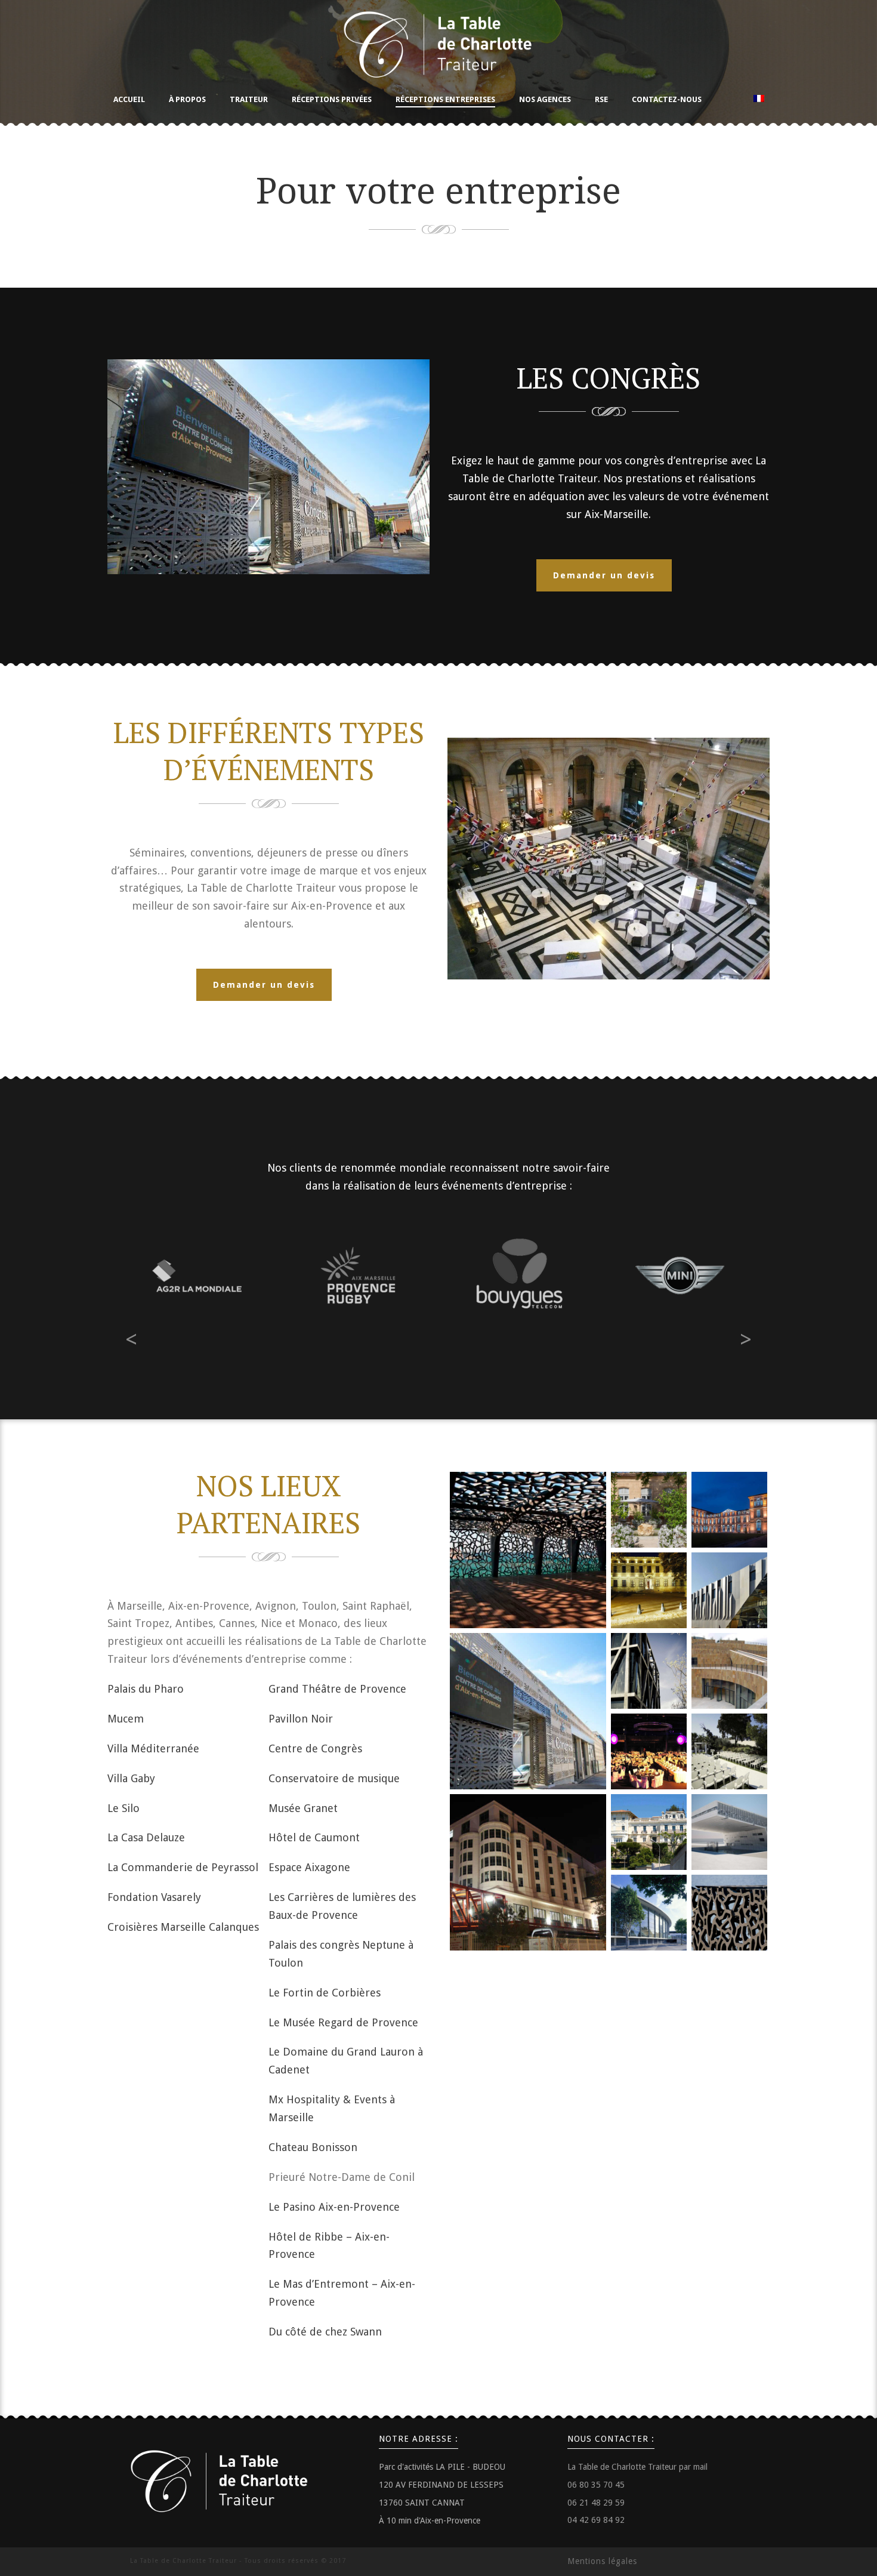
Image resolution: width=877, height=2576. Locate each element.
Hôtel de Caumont (314, 1837)
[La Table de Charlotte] (438, 42)
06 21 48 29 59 (596, 2503)
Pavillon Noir (301, 1719)
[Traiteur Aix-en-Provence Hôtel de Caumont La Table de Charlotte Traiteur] (649, 1510)
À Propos (187, 99)
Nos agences (545, 99)
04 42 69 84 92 (596, 2520)
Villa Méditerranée (153, 1748)
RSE (601, 99)
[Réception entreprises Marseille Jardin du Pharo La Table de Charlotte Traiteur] (729, 1510)
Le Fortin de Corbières (325, 1993)
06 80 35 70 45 (596, 2485)
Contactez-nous (667, 99)
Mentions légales (602, 2561)
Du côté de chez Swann (325, 2332)
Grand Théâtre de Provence (337, 1689)
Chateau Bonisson (313, 2147)
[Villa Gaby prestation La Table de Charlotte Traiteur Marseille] (649, 1832)
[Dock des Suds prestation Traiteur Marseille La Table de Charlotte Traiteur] (649, 1751)
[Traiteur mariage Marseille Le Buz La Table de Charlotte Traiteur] (729, 1751)
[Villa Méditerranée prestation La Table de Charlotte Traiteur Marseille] (729, 1832)
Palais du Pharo (146, 1689)
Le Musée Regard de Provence (343, 2022)
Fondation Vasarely (154, 1897)
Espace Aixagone (309, 1867)
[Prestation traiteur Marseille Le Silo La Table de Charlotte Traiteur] (528, 1872)
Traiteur (249, 99)
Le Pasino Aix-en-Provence (334, 2207)
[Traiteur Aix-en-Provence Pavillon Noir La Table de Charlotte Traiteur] (649, 1671)
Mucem (126, 1719)
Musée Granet (303, 1808)
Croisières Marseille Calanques (183, 1927)
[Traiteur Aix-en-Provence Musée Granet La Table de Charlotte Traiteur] (649, 1590)
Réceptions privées (332, 99)
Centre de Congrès (315, 1748)
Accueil (129, 99)
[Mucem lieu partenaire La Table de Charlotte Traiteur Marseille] (528, 1550)
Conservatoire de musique (334, 1778)
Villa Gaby (131, 1778)
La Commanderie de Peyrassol (183, 1867)
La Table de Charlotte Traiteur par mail (637, 2467)
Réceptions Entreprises (445, 99)
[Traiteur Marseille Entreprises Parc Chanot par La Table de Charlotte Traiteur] (649, 1913)
